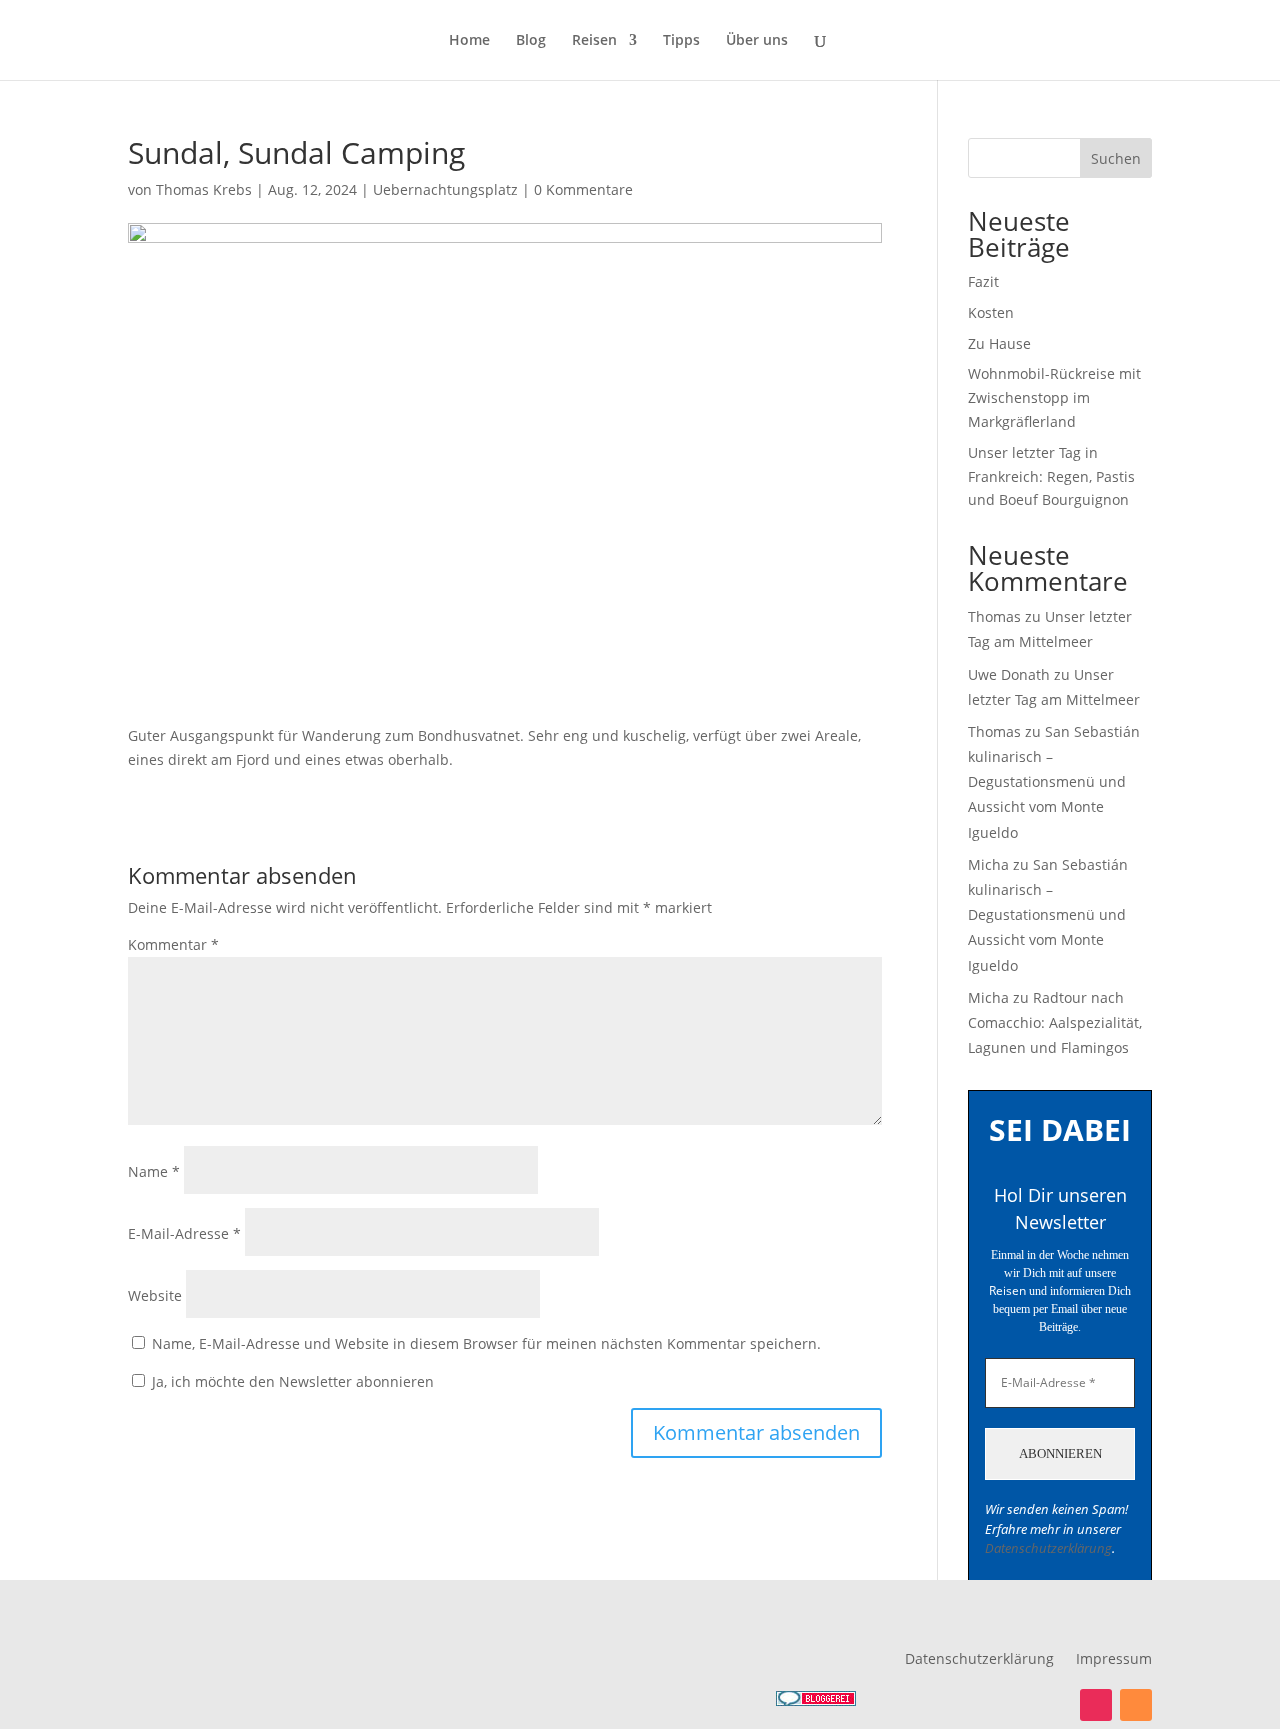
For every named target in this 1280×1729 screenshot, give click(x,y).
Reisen (594, 41)
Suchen (1116, 158)
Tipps (681, 41)
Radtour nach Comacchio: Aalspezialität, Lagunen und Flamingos (1055, 1022)
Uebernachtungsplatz (445, 189)
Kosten (991, 312)
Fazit (983, 281)
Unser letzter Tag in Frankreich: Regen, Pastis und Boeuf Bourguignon (1051, 476)
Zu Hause (999, 343)
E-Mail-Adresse (184, 1233)
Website (155, 1295)
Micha (988, 864)
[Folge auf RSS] (1136, 1705)
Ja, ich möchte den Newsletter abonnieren (291, 1381)
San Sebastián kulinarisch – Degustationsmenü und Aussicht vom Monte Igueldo (1054, 782)
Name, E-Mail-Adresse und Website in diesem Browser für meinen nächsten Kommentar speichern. (486, 1343)
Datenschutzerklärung (1048, 1548)
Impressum (1114, 1660)
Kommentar (173, 944)
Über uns (757, 41)
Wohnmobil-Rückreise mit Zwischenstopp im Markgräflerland (1054, 397)
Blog (531, 41)
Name (154, 1171)
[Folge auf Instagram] (1096, 1705)
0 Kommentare (583, 189)
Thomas (994, 616)
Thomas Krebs (204, 189)
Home (469, 41)
